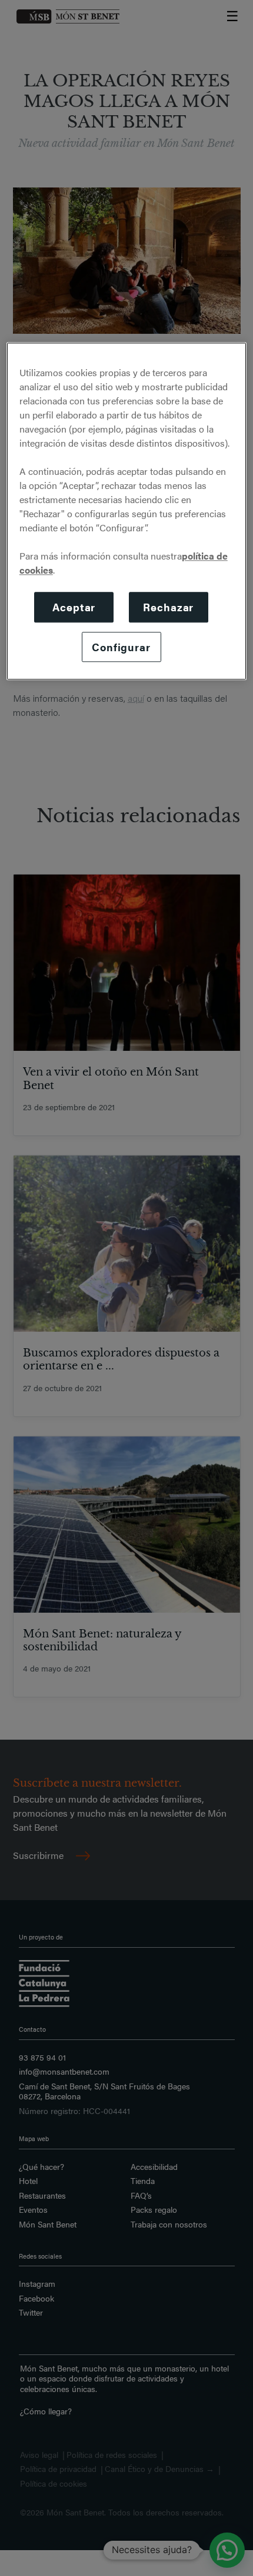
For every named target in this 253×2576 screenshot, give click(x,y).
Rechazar (168, 607)
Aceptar (74, 607)
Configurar (121, 647)
